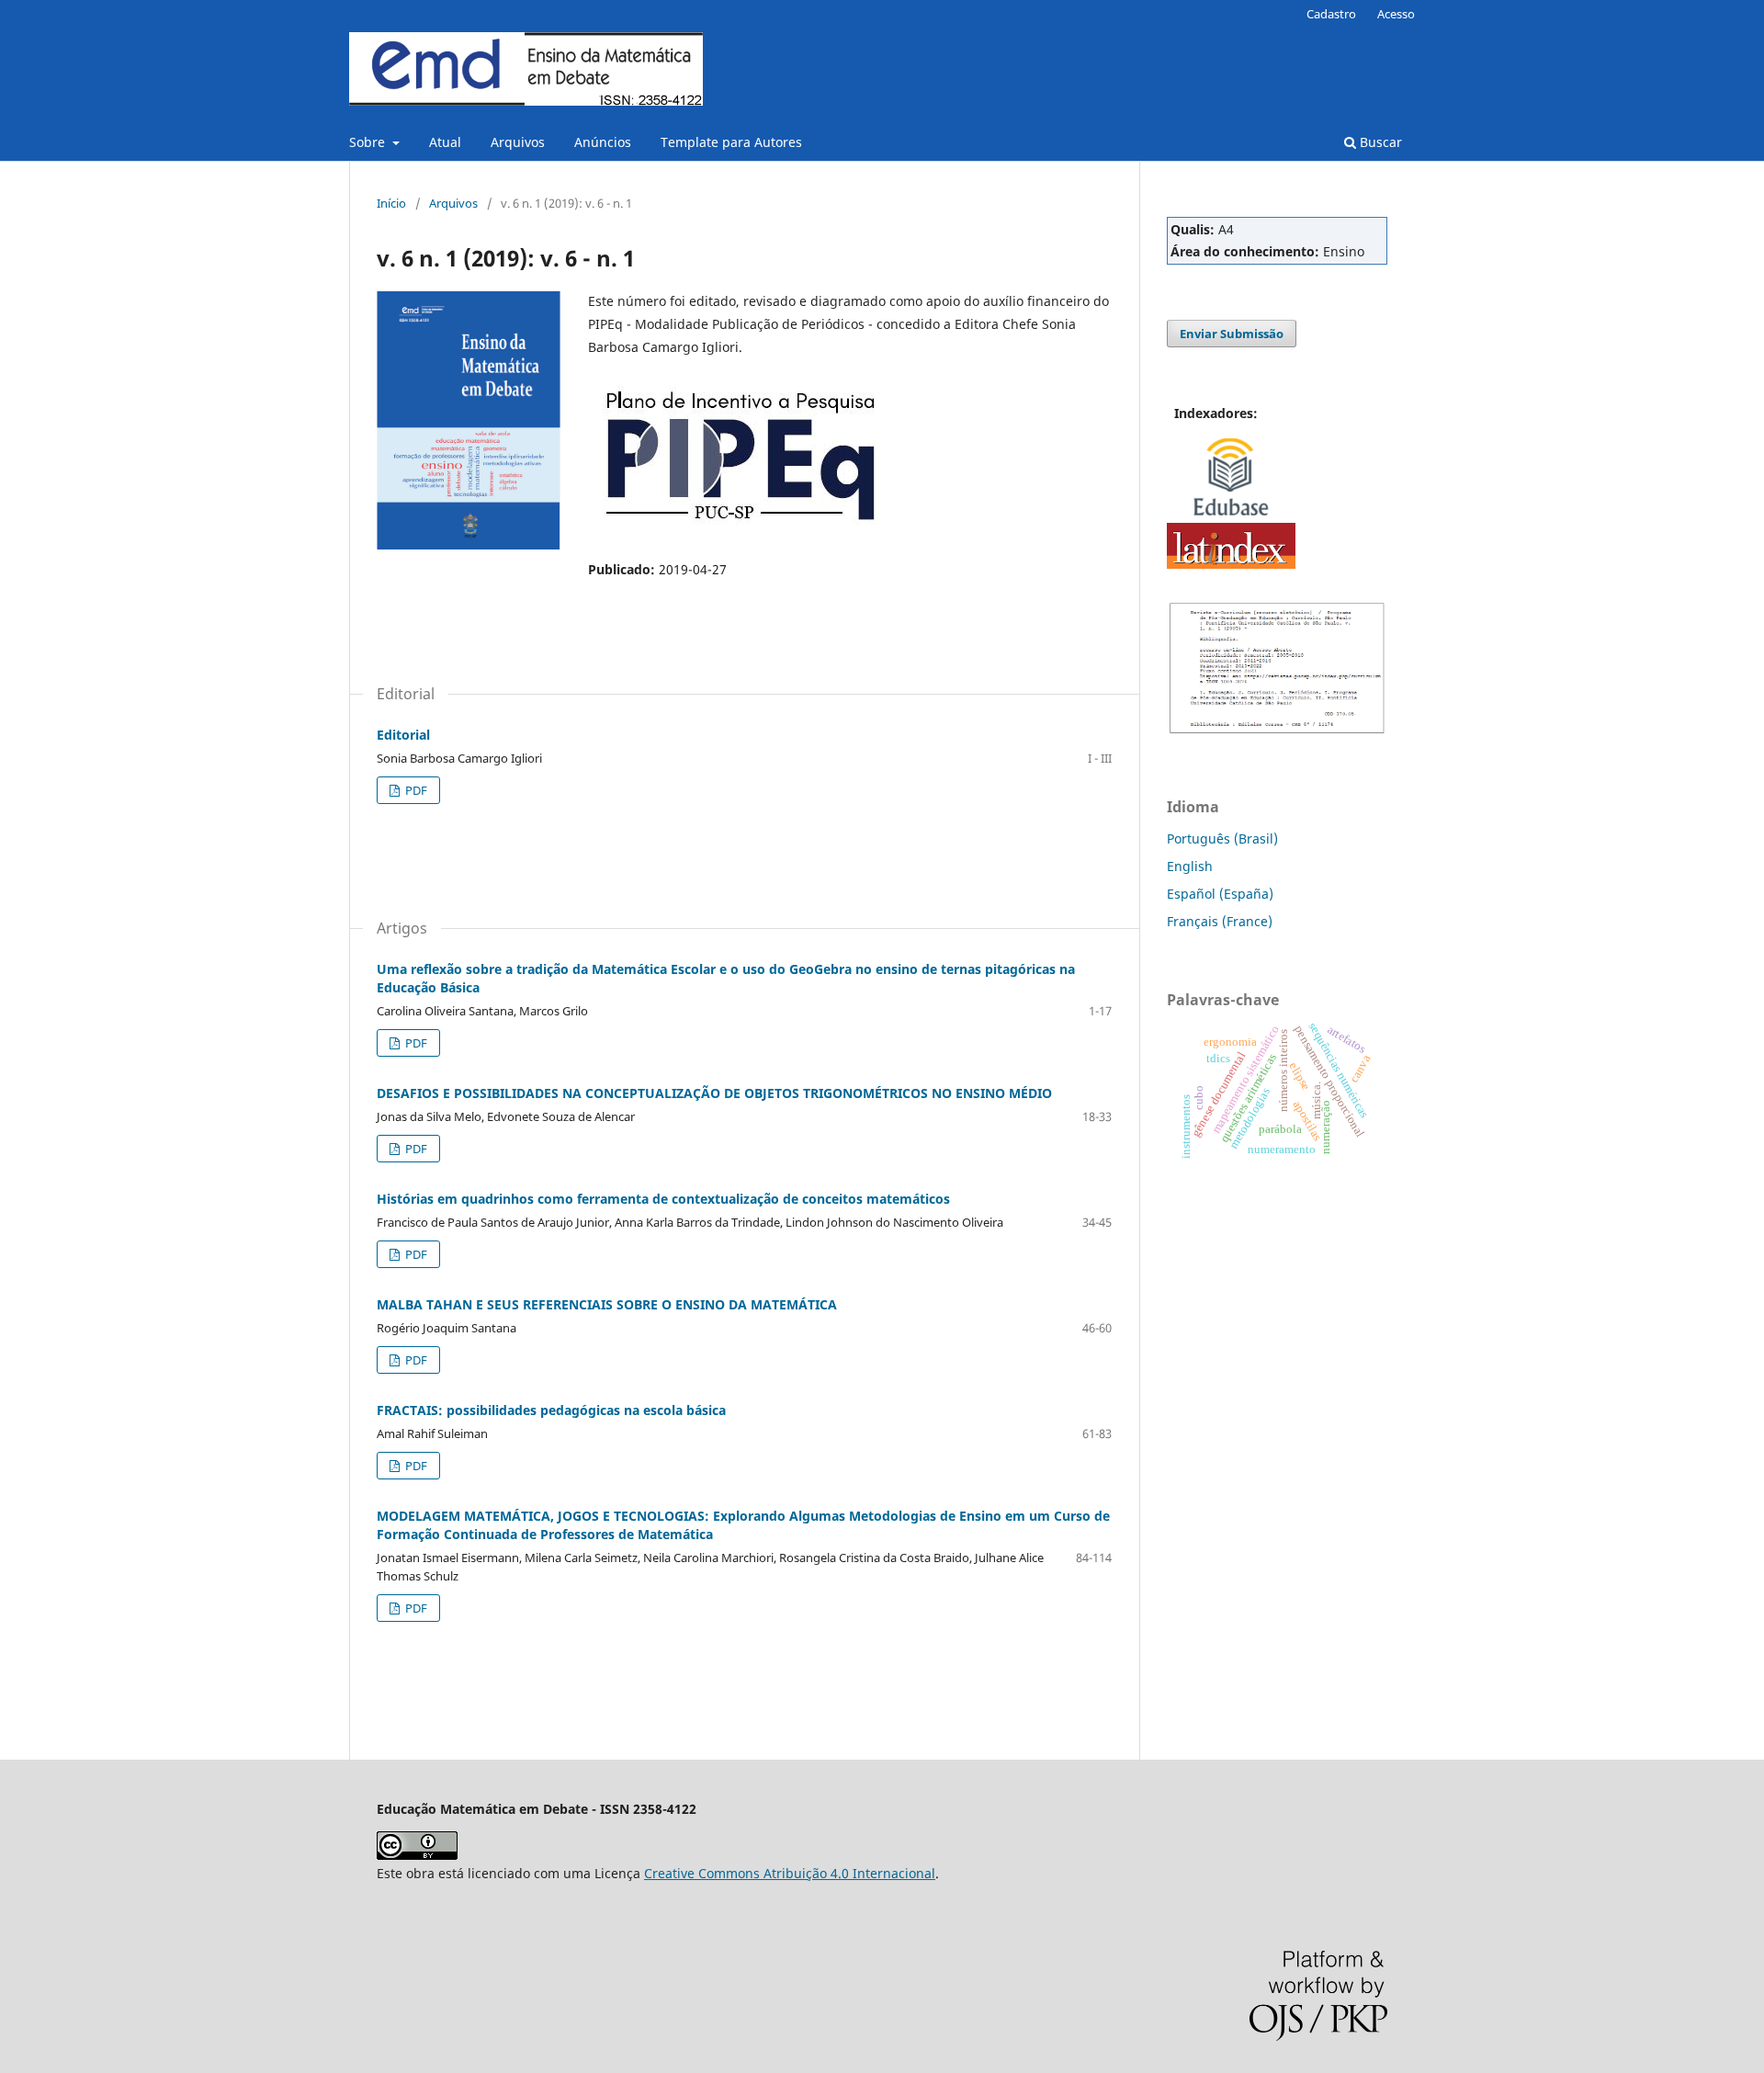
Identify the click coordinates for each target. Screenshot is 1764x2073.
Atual (445, 142)
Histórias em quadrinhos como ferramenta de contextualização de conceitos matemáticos (663, 1199)
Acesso (1396, 14)
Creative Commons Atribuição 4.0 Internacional (790, 1873)
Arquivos (518, 142)
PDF (415, 790)
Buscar (1379, 142)
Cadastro (1331, 14)
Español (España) (1220, 894)
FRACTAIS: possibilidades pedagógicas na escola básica (551, 1410)
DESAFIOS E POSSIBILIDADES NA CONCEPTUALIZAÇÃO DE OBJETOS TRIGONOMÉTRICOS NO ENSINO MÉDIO (714, 1093)
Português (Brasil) (1222, 838)
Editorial (403, 735)
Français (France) (1220, 921)
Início (391, 203)
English (1190, 866)
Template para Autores (731, 142)
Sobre (369, 142)
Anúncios (603, 142)
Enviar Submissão (1232, 334)
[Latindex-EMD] (1231, 564)
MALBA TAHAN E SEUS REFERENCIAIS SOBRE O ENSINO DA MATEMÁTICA (607, 1304)
